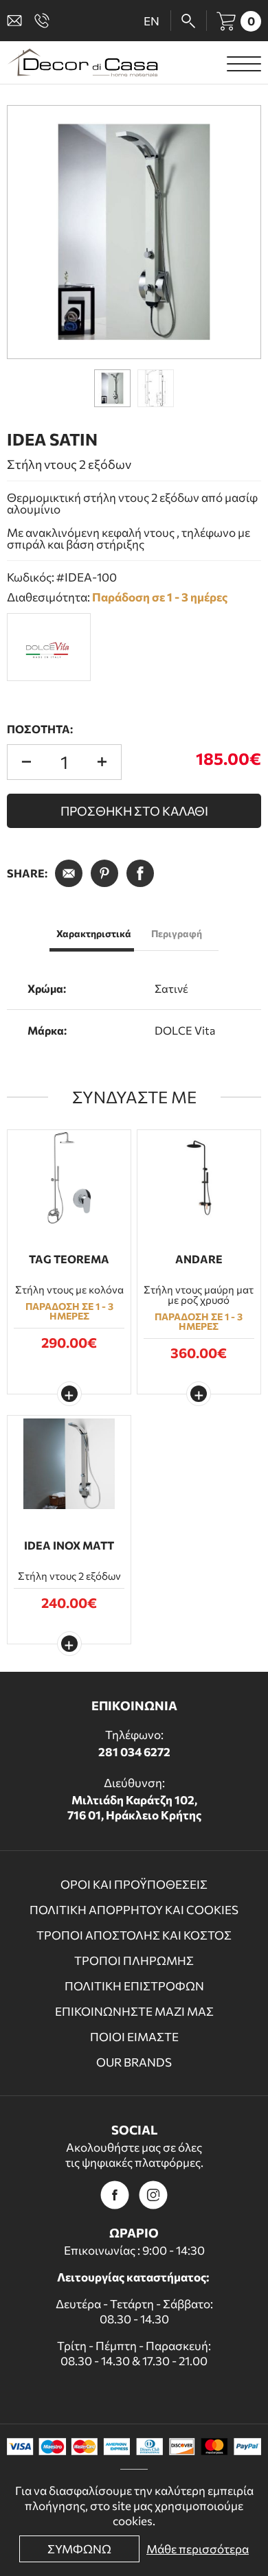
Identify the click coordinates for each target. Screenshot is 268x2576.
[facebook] (115, 2195)
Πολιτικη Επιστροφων (134, 1986)
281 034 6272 (134, 1752)
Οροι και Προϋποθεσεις (134, 1884)
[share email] (69, 873)
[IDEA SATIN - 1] (134, 232)
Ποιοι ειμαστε (134, 2037)
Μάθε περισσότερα (198, 2549)
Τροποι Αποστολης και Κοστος (134, 1935)
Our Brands (134, 2062)
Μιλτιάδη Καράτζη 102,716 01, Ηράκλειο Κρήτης (134, 1807)
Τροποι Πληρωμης (134, 1960)
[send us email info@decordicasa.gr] (17, 21)
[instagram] (153, 2195)
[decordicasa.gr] (82, 62)
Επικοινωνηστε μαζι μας (134, 2011)
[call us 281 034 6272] (45, 21)
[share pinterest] (104, 873)
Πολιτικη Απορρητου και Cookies (134, 1910)
